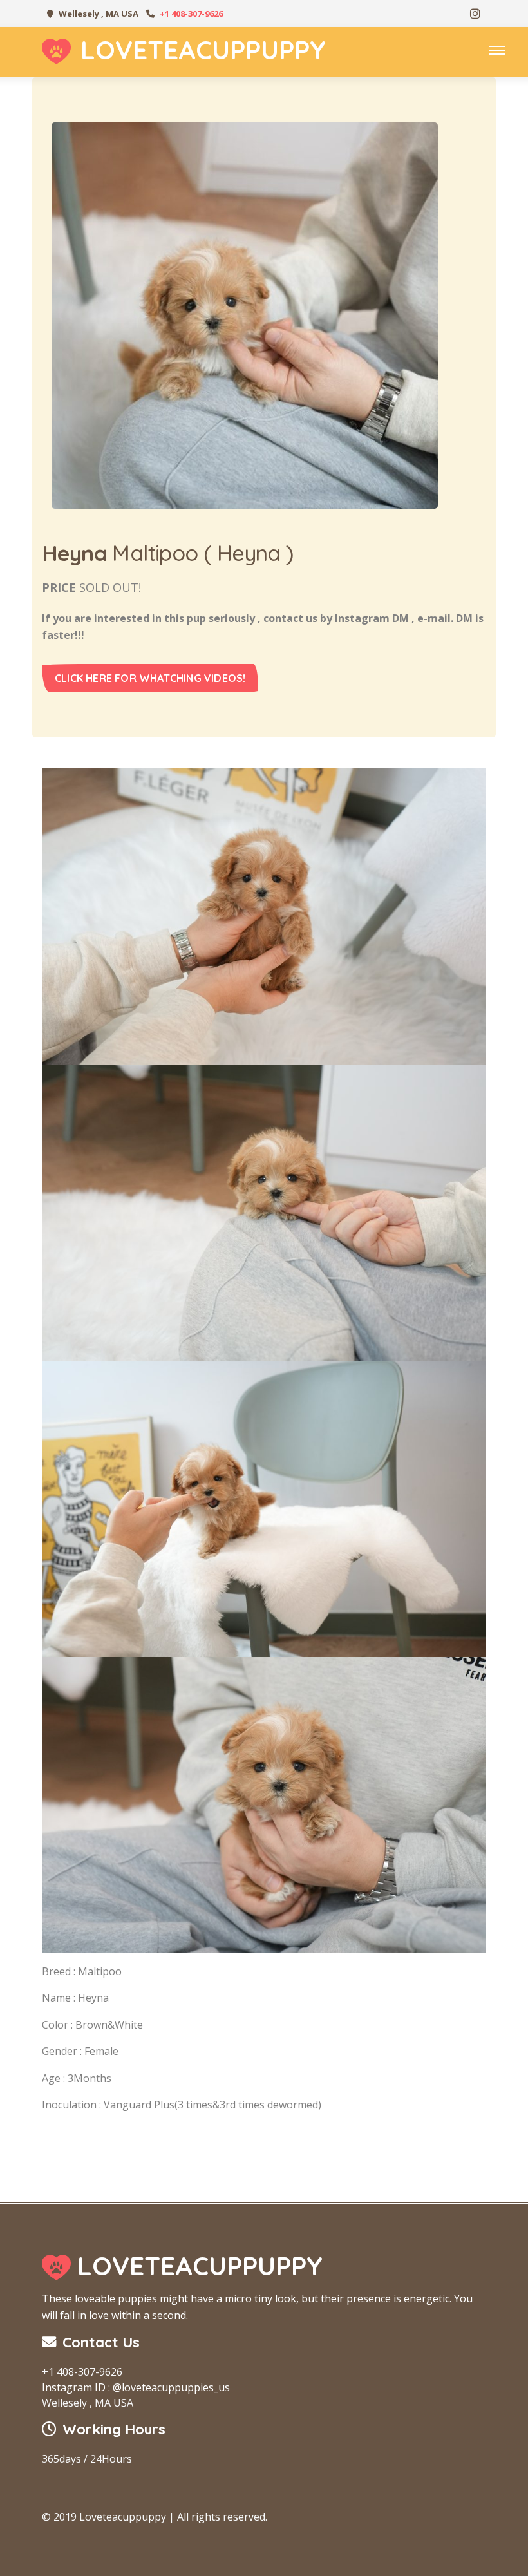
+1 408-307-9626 (191, 14)
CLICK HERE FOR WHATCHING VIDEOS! (150, 678)
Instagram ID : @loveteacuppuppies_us (136, 2387)
